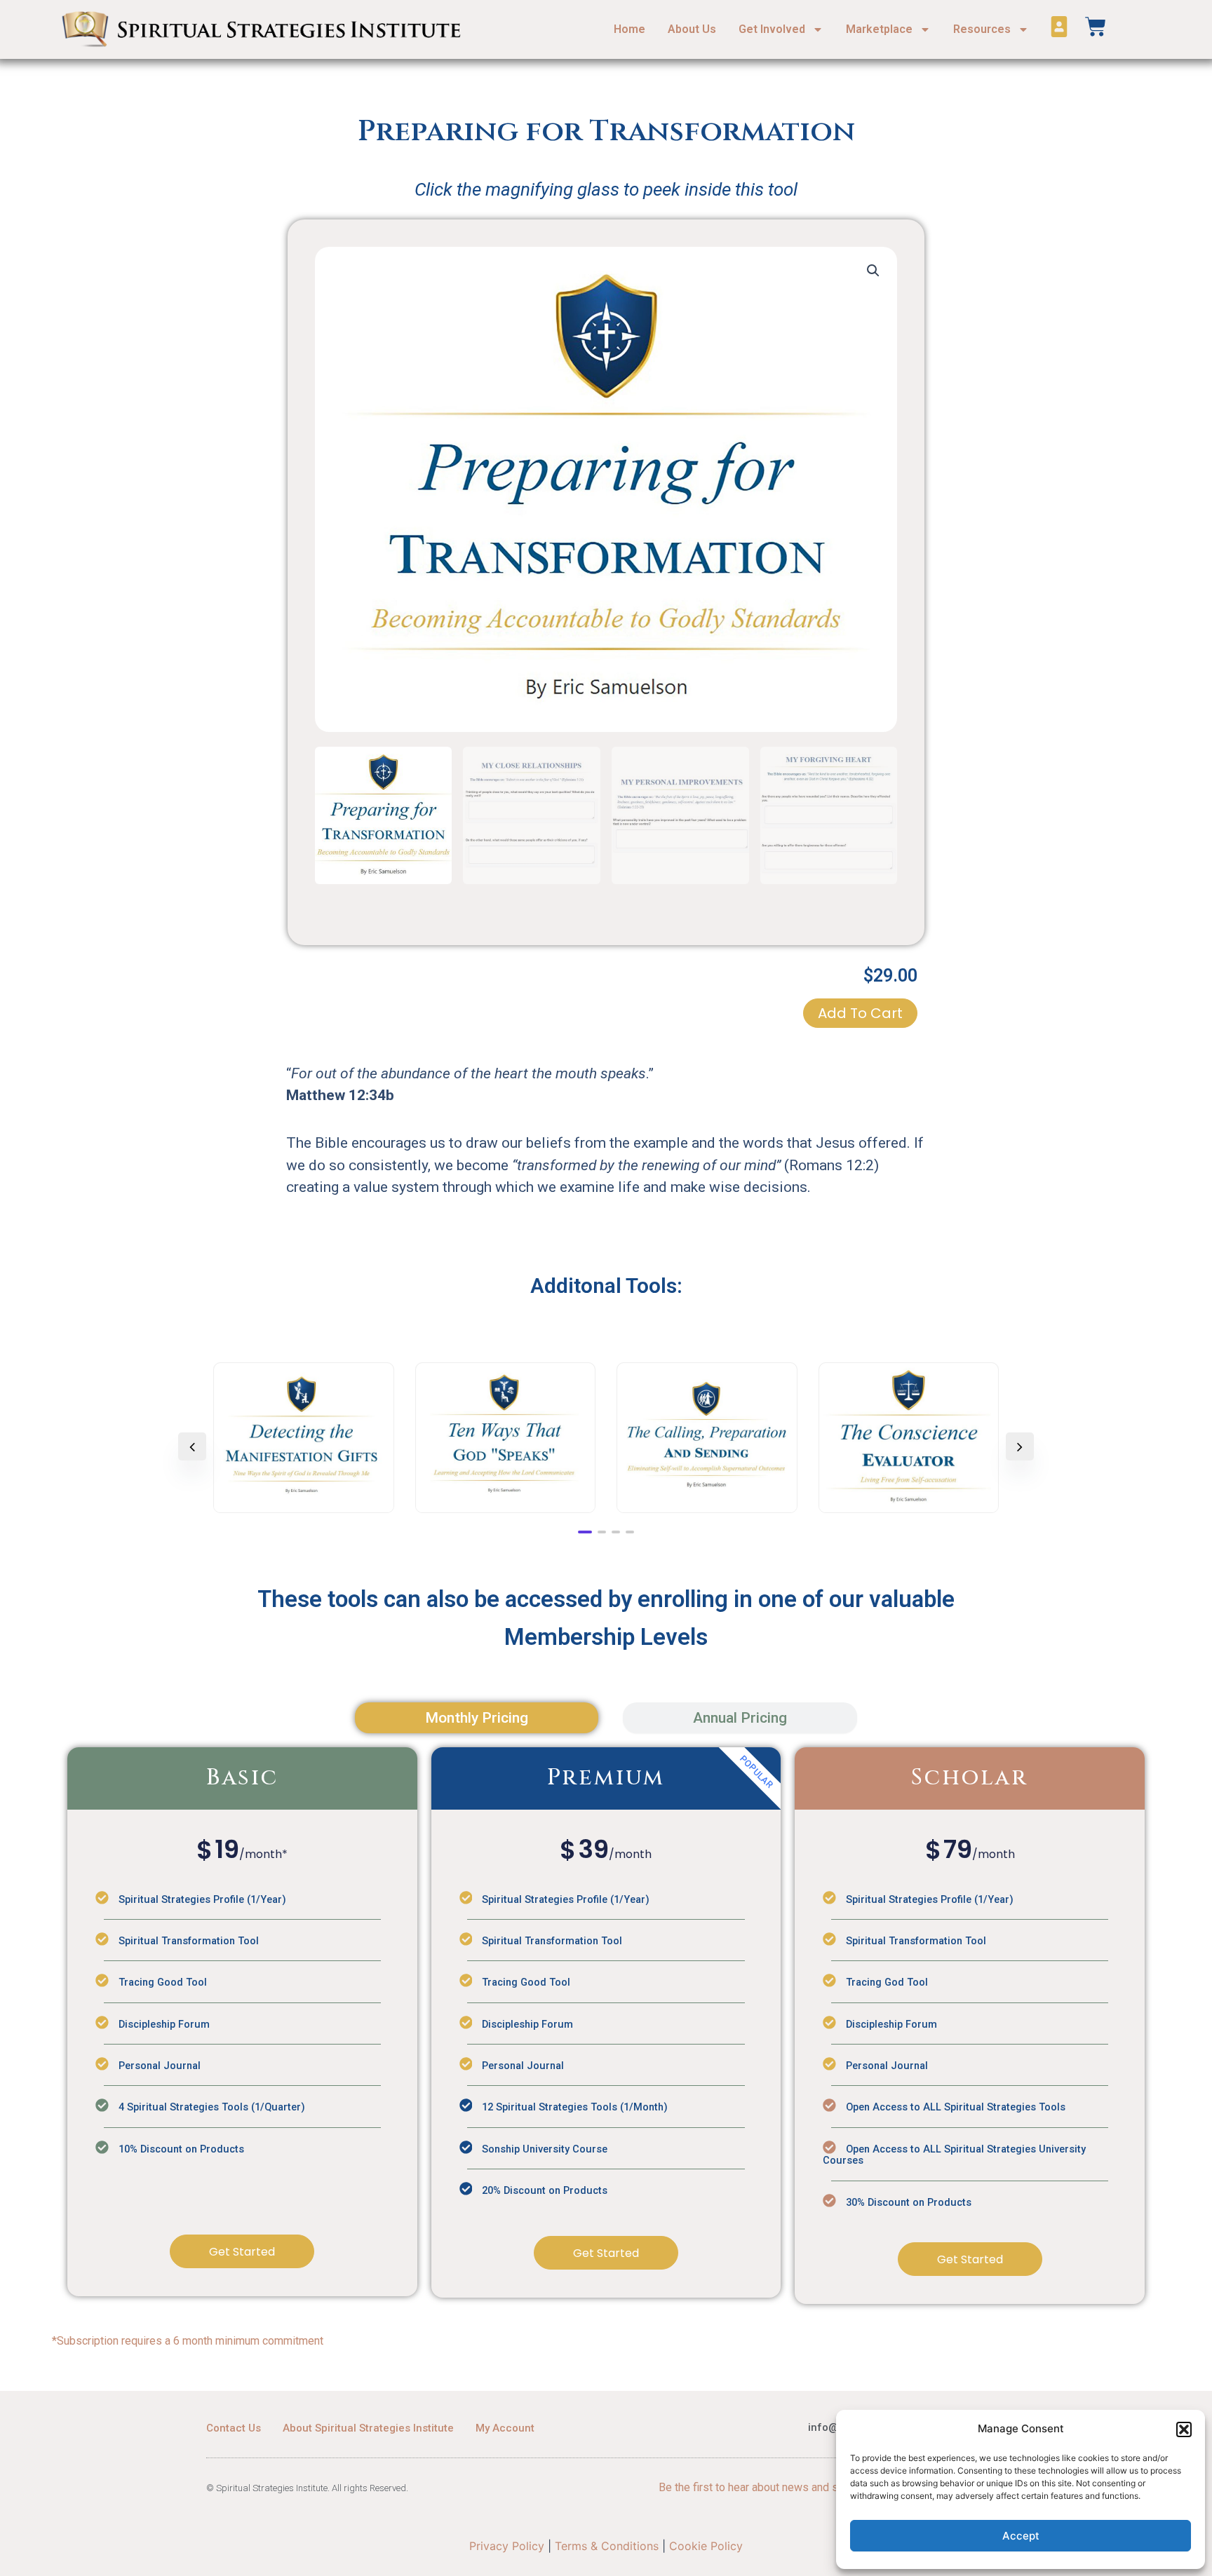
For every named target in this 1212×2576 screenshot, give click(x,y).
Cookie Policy (706, 2546)
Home (629, 29)
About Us (692, 29)
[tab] (477, 1718)
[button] (1184, 2429)
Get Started (242, 2252)
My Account (505, 2428)
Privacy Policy (507, 2546)
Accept (1021, 2536)
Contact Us (234, 2428)
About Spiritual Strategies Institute (368, 2428)
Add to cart (860, 1013)
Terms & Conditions (607, 2546)
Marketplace (879, 29)
